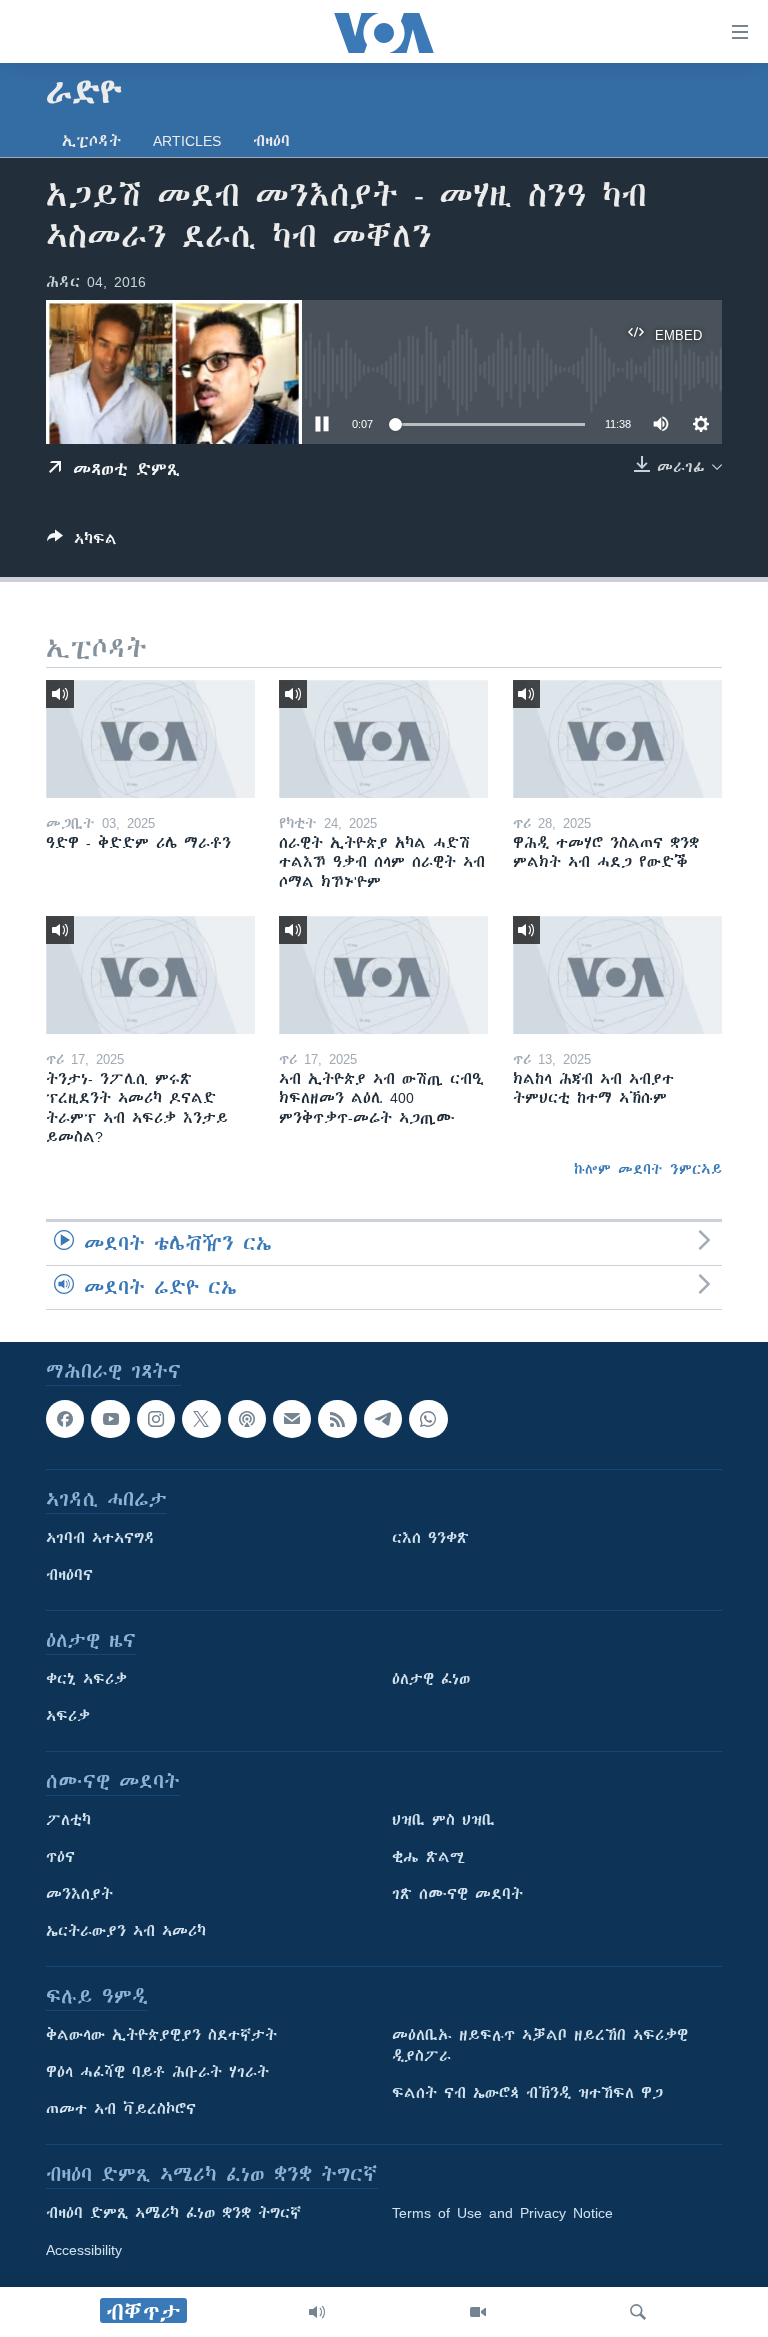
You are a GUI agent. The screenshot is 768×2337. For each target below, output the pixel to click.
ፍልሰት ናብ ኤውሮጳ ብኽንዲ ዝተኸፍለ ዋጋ (527, 2094)
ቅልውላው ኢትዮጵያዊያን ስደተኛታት (161, 2036)
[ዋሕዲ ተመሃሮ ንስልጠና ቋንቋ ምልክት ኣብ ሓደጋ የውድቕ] (617, 739)
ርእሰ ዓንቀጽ (430, 1539)
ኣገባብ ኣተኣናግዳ (100, 1539)
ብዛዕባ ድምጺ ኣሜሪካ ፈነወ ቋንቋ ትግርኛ (173, 2214)
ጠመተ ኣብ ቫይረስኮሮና (121, 2110)
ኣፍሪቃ (68, 1717)
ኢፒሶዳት (91, 141)
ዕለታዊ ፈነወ (431, 1680)
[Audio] (317, 2312)
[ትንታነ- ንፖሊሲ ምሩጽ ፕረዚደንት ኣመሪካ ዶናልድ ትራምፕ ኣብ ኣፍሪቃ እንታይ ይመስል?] (150, 975)
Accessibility (84, 2251)
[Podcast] (247, 1419)
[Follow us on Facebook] (65, 1419)
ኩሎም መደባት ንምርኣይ (648, 1169)
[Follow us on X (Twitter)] (201, 1419)
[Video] (478, 2312)
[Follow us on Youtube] (110, 1419)
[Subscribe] (292, 1419)
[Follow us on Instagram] (156, 1419)
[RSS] (337, 1419)
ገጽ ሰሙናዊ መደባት (457, 1895)
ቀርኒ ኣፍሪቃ (86, 1680)
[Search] (638, 2312)
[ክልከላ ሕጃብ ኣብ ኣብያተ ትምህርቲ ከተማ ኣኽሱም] (617, 975)
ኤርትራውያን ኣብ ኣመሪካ (126, 1932)
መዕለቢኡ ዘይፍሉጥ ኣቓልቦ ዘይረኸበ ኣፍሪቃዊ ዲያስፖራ (540, 2046)
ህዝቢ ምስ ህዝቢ (443, 1821)
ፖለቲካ (68, 1821)
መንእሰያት (79, 1895)
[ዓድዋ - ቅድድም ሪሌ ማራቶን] (150, 739)
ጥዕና (60, 1858)
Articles (187, 141)
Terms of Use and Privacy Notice (502, 2214)
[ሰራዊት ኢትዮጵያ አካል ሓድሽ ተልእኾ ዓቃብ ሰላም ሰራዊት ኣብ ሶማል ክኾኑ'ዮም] (383, 739)
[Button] (82, 542)
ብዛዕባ (271, 141)
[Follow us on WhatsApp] (428, 1419)
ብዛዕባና (69, 1576)
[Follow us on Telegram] (383, 1419)
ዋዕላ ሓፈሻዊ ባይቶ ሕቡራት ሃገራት (157, 2073)
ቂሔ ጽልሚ (428, 1858)
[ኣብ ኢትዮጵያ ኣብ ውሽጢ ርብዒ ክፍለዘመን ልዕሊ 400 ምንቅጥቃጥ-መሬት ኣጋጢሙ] (383, 975)
